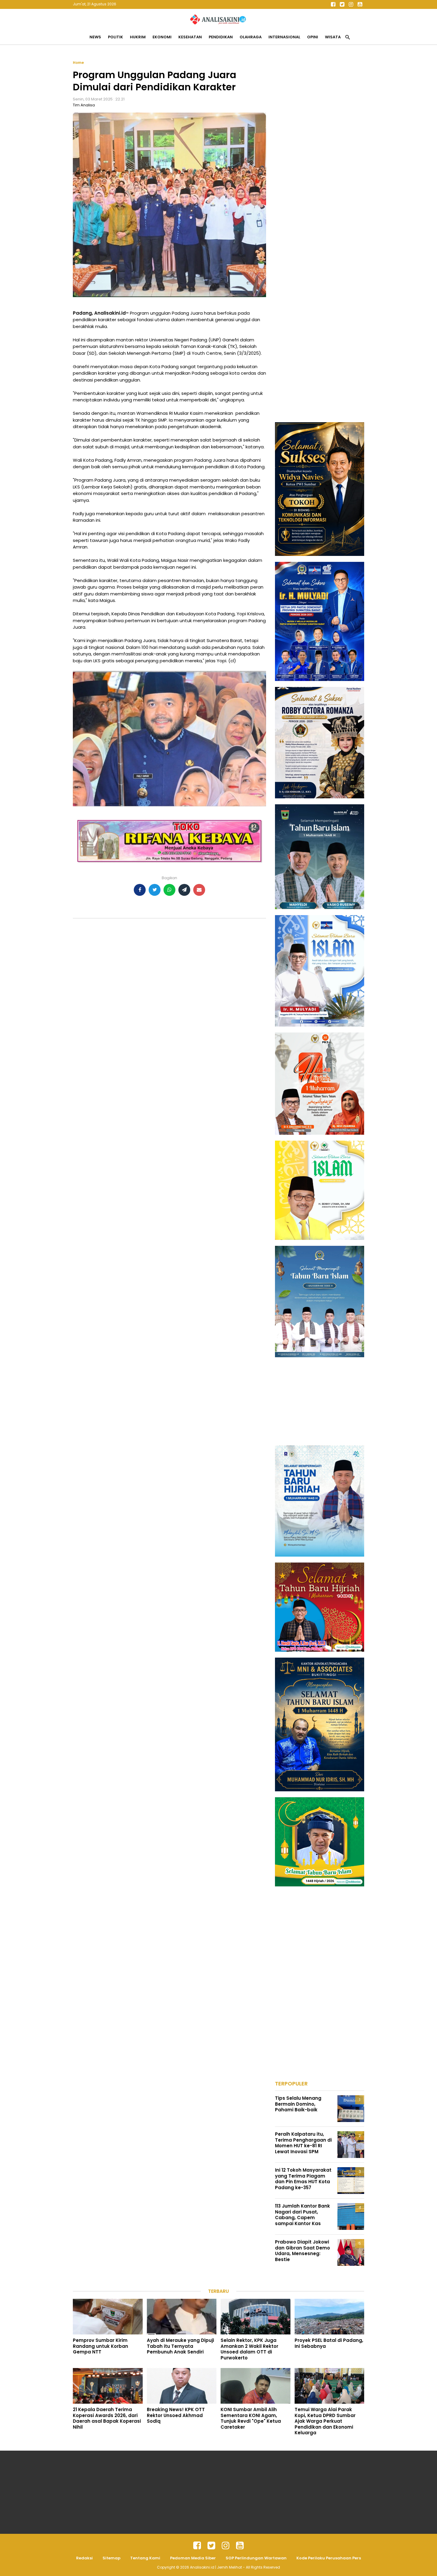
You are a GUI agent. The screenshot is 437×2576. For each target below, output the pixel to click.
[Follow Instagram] (351, 4)
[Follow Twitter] (342, 4)
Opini (313, 37)
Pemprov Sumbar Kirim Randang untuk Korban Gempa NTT (100, 2346)
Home (78, 63)
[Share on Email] (199, 890)
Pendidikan (221, 37)
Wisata (333, 37)
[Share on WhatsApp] (169, 890)
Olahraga (251, 37)
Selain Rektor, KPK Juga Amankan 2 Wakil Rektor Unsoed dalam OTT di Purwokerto (249, 2349)
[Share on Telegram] (184, 890)
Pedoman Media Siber (193, 2558)
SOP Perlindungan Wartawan (256, 2558)
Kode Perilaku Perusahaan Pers (329, 2558)
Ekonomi (162, 37)
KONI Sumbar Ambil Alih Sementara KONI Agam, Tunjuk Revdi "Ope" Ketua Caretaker (251, 2418)
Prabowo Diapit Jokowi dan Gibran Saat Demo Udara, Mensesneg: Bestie (302, 2251)
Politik (115, 37)
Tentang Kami (145, 2558)
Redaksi (84, 2558)
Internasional (284, 37)
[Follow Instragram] (226, 2546)
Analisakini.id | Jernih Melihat (216, 2567)
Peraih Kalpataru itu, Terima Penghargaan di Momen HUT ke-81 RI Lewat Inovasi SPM (303, 2143)
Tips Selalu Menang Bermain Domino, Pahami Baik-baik (298, 2104)
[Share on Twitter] (155, 890)
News (95, 37)
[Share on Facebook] (140, 890)
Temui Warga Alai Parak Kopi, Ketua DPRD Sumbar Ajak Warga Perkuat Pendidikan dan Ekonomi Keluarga (325, 2421)
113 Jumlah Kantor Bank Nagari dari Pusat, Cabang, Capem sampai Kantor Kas (302, 2215)
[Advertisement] (320, 149)
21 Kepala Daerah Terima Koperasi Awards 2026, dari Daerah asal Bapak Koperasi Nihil (107, 2418)
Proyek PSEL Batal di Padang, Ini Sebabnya (329, 2343)
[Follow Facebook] (333, 4)
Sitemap (111, 2558)
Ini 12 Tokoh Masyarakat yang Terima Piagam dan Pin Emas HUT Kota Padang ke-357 (303, 2179)
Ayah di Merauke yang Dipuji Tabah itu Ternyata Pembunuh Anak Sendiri (180, 2346)
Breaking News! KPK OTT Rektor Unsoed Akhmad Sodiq (176, 2415)
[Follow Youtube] (360, 4)
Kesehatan (190, 37)
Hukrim (138, 37)
